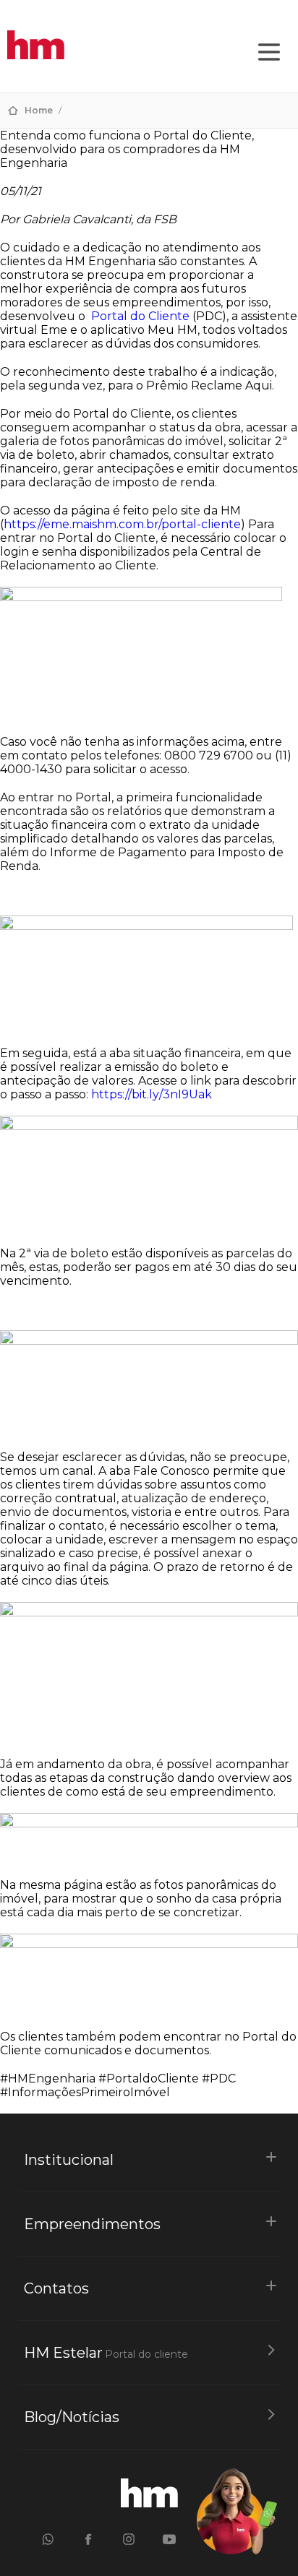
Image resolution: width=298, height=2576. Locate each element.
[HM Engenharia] (36, 55)
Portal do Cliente (140, 316)
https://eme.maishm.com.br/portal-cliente (122, 524)
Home (39, 110)
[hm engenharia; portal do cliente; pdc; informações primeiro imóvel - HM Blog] (149, 2503)
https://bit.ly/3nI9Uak (152, 1094)
